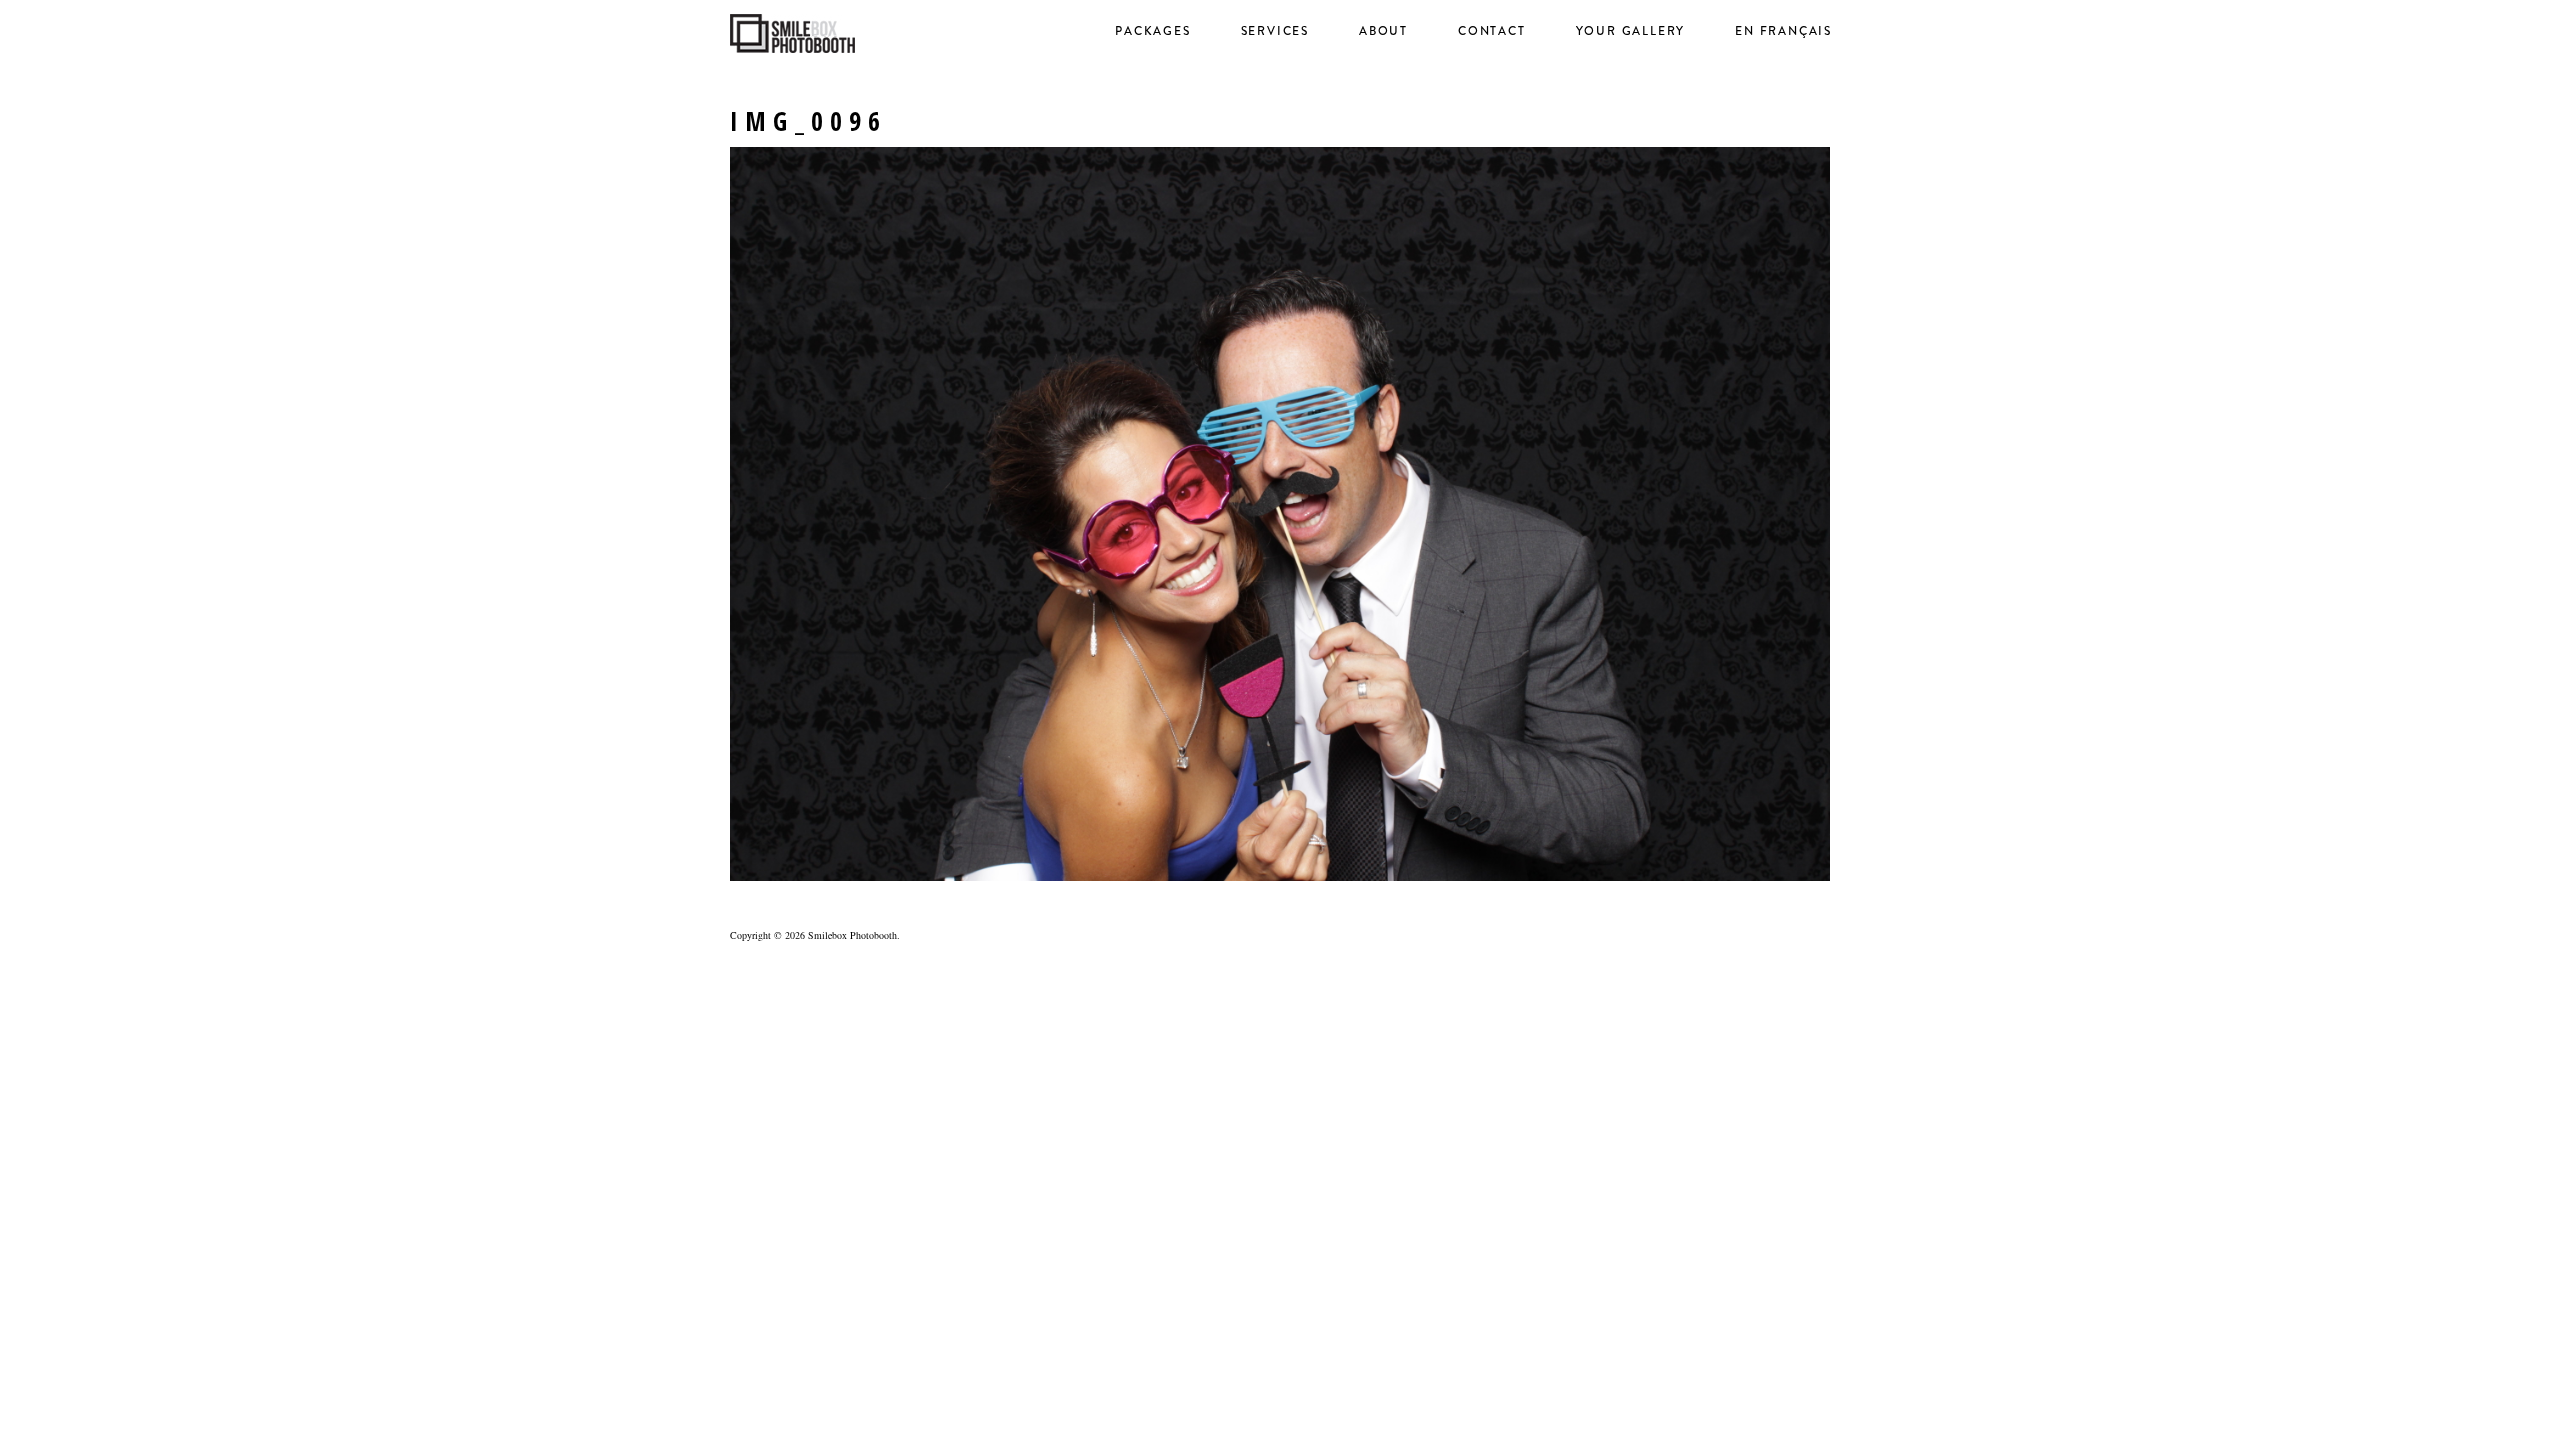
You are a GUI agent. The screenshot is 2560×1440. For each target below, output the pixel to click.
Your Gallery (1631, 31)
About (1383, 31)
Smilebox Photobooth (852, 935)
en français (1783, 31)
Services (1275, 31)
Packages (1152, 31)
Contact (1492, 31)
